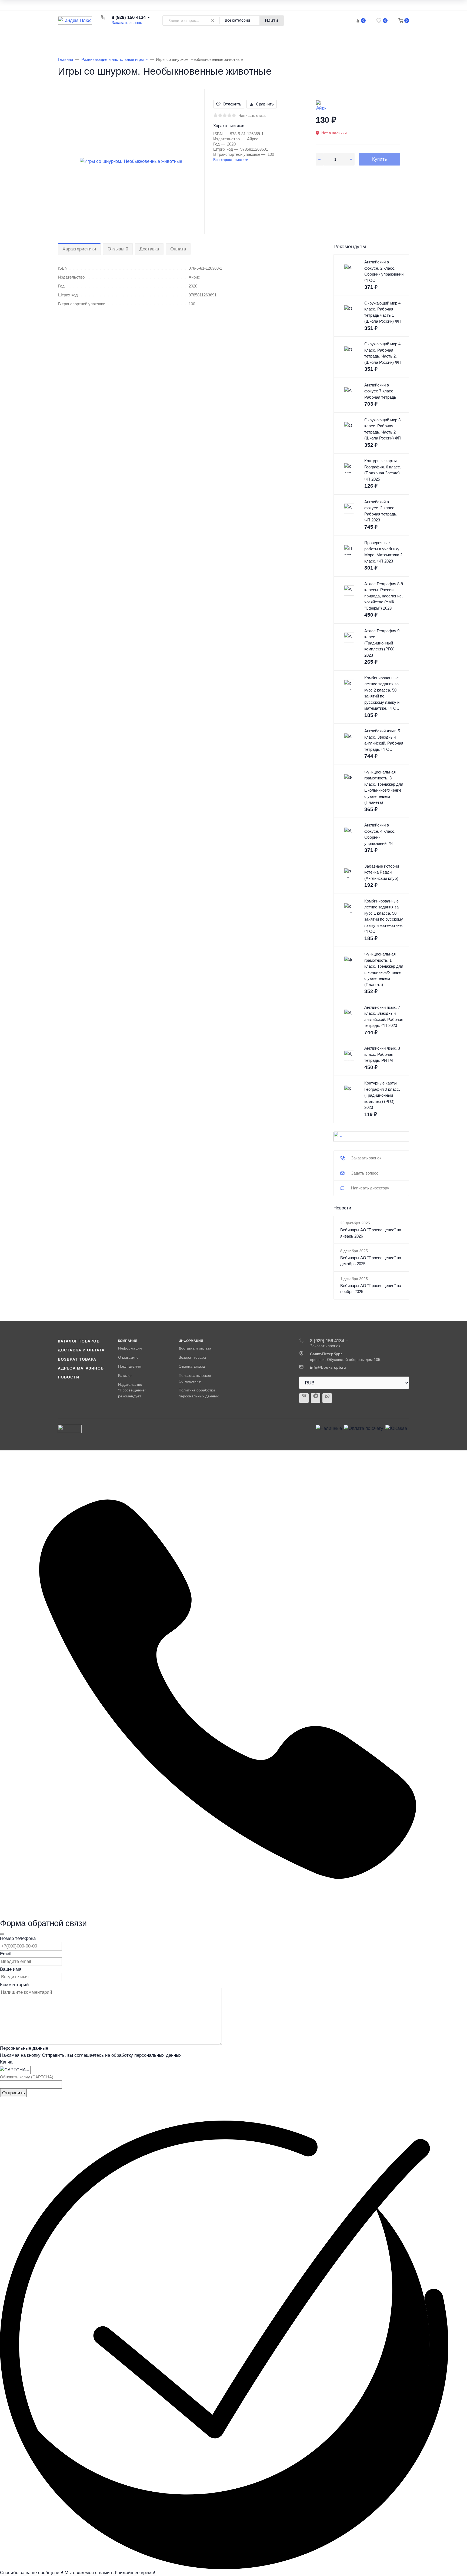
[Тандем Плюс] (75, 21)
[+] (351, 159)
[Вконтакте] (304, 1398)
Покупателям (130, 1366)
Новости (69, 1377)
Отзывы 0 (118, 249)
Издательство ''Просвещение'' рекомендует (132, 1390)
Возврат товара (77, 1359)
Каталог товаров (87, 38)
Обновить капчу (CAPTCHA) (27, 2077)
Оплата (178, 249)
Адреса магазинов (81, 1368)
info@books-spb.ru (328, 1367)
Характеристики (79, 249)
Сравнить (265, 104)
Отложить (232, 104)
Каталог (125, 1375)
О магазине (128, 1357)
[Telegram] (316, 1398)
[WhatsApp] (327, 1398)
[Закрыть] (2, 1934)
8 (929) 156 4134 (129, 17)
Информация (130, 1348)
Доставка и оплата (81, 1350)
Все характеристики (231, 160)
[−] (319, 159)
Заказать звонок (127, 23)
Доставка (149, 249)
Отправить (14, 2093)
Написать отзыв (252, 115)
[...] (371, 1137)
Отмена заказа (192, 1366)
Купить (380, 159)
